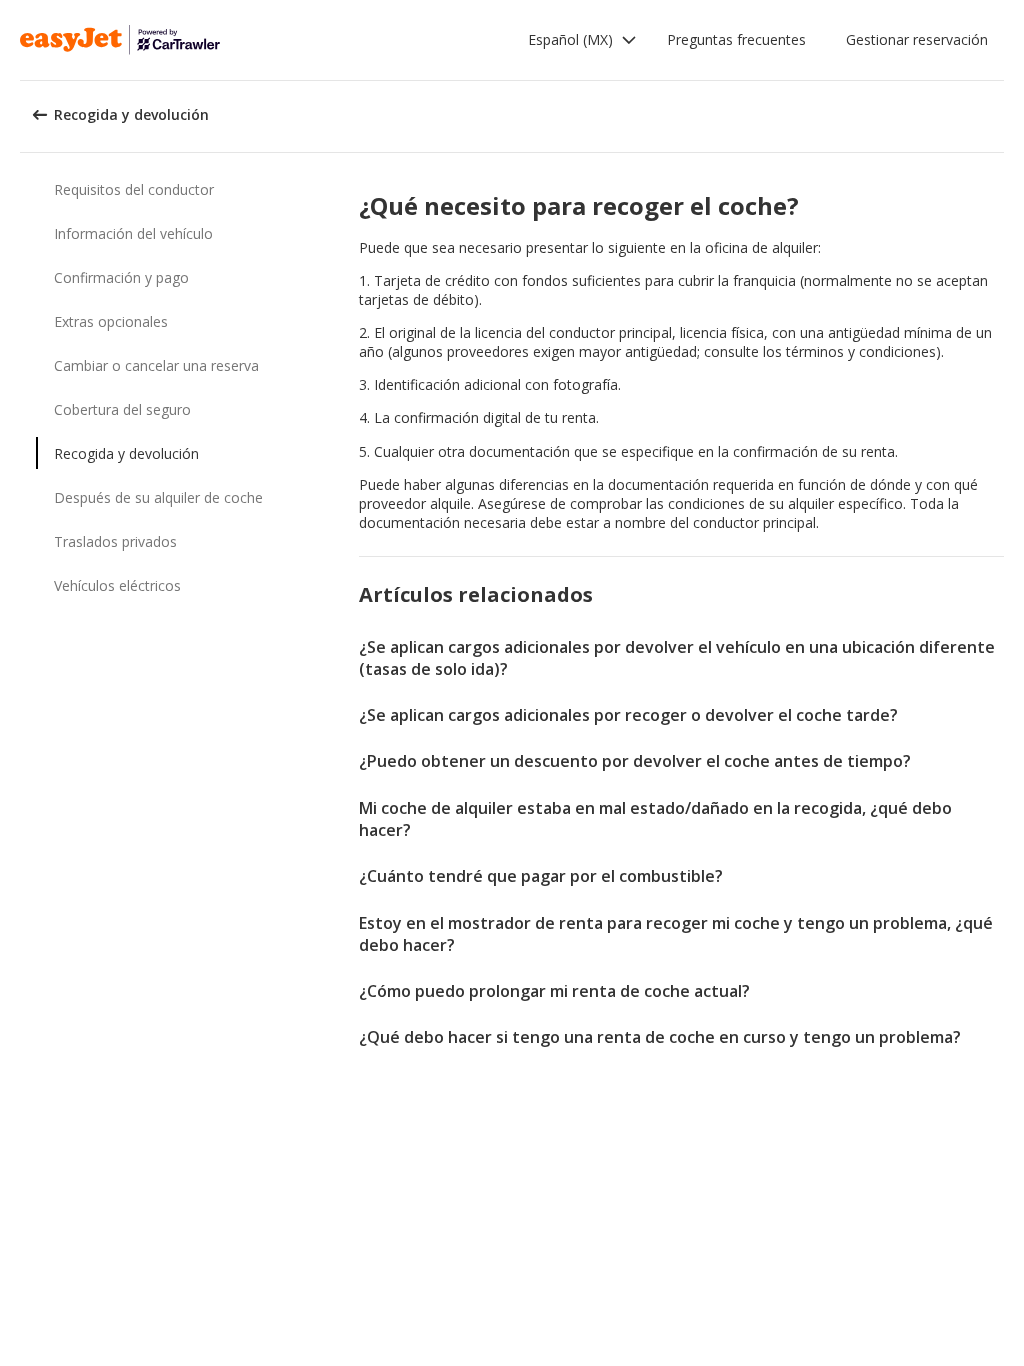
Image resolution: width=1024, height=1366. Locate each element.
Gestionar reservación (917, 39)
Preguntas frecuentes (736, 39)
